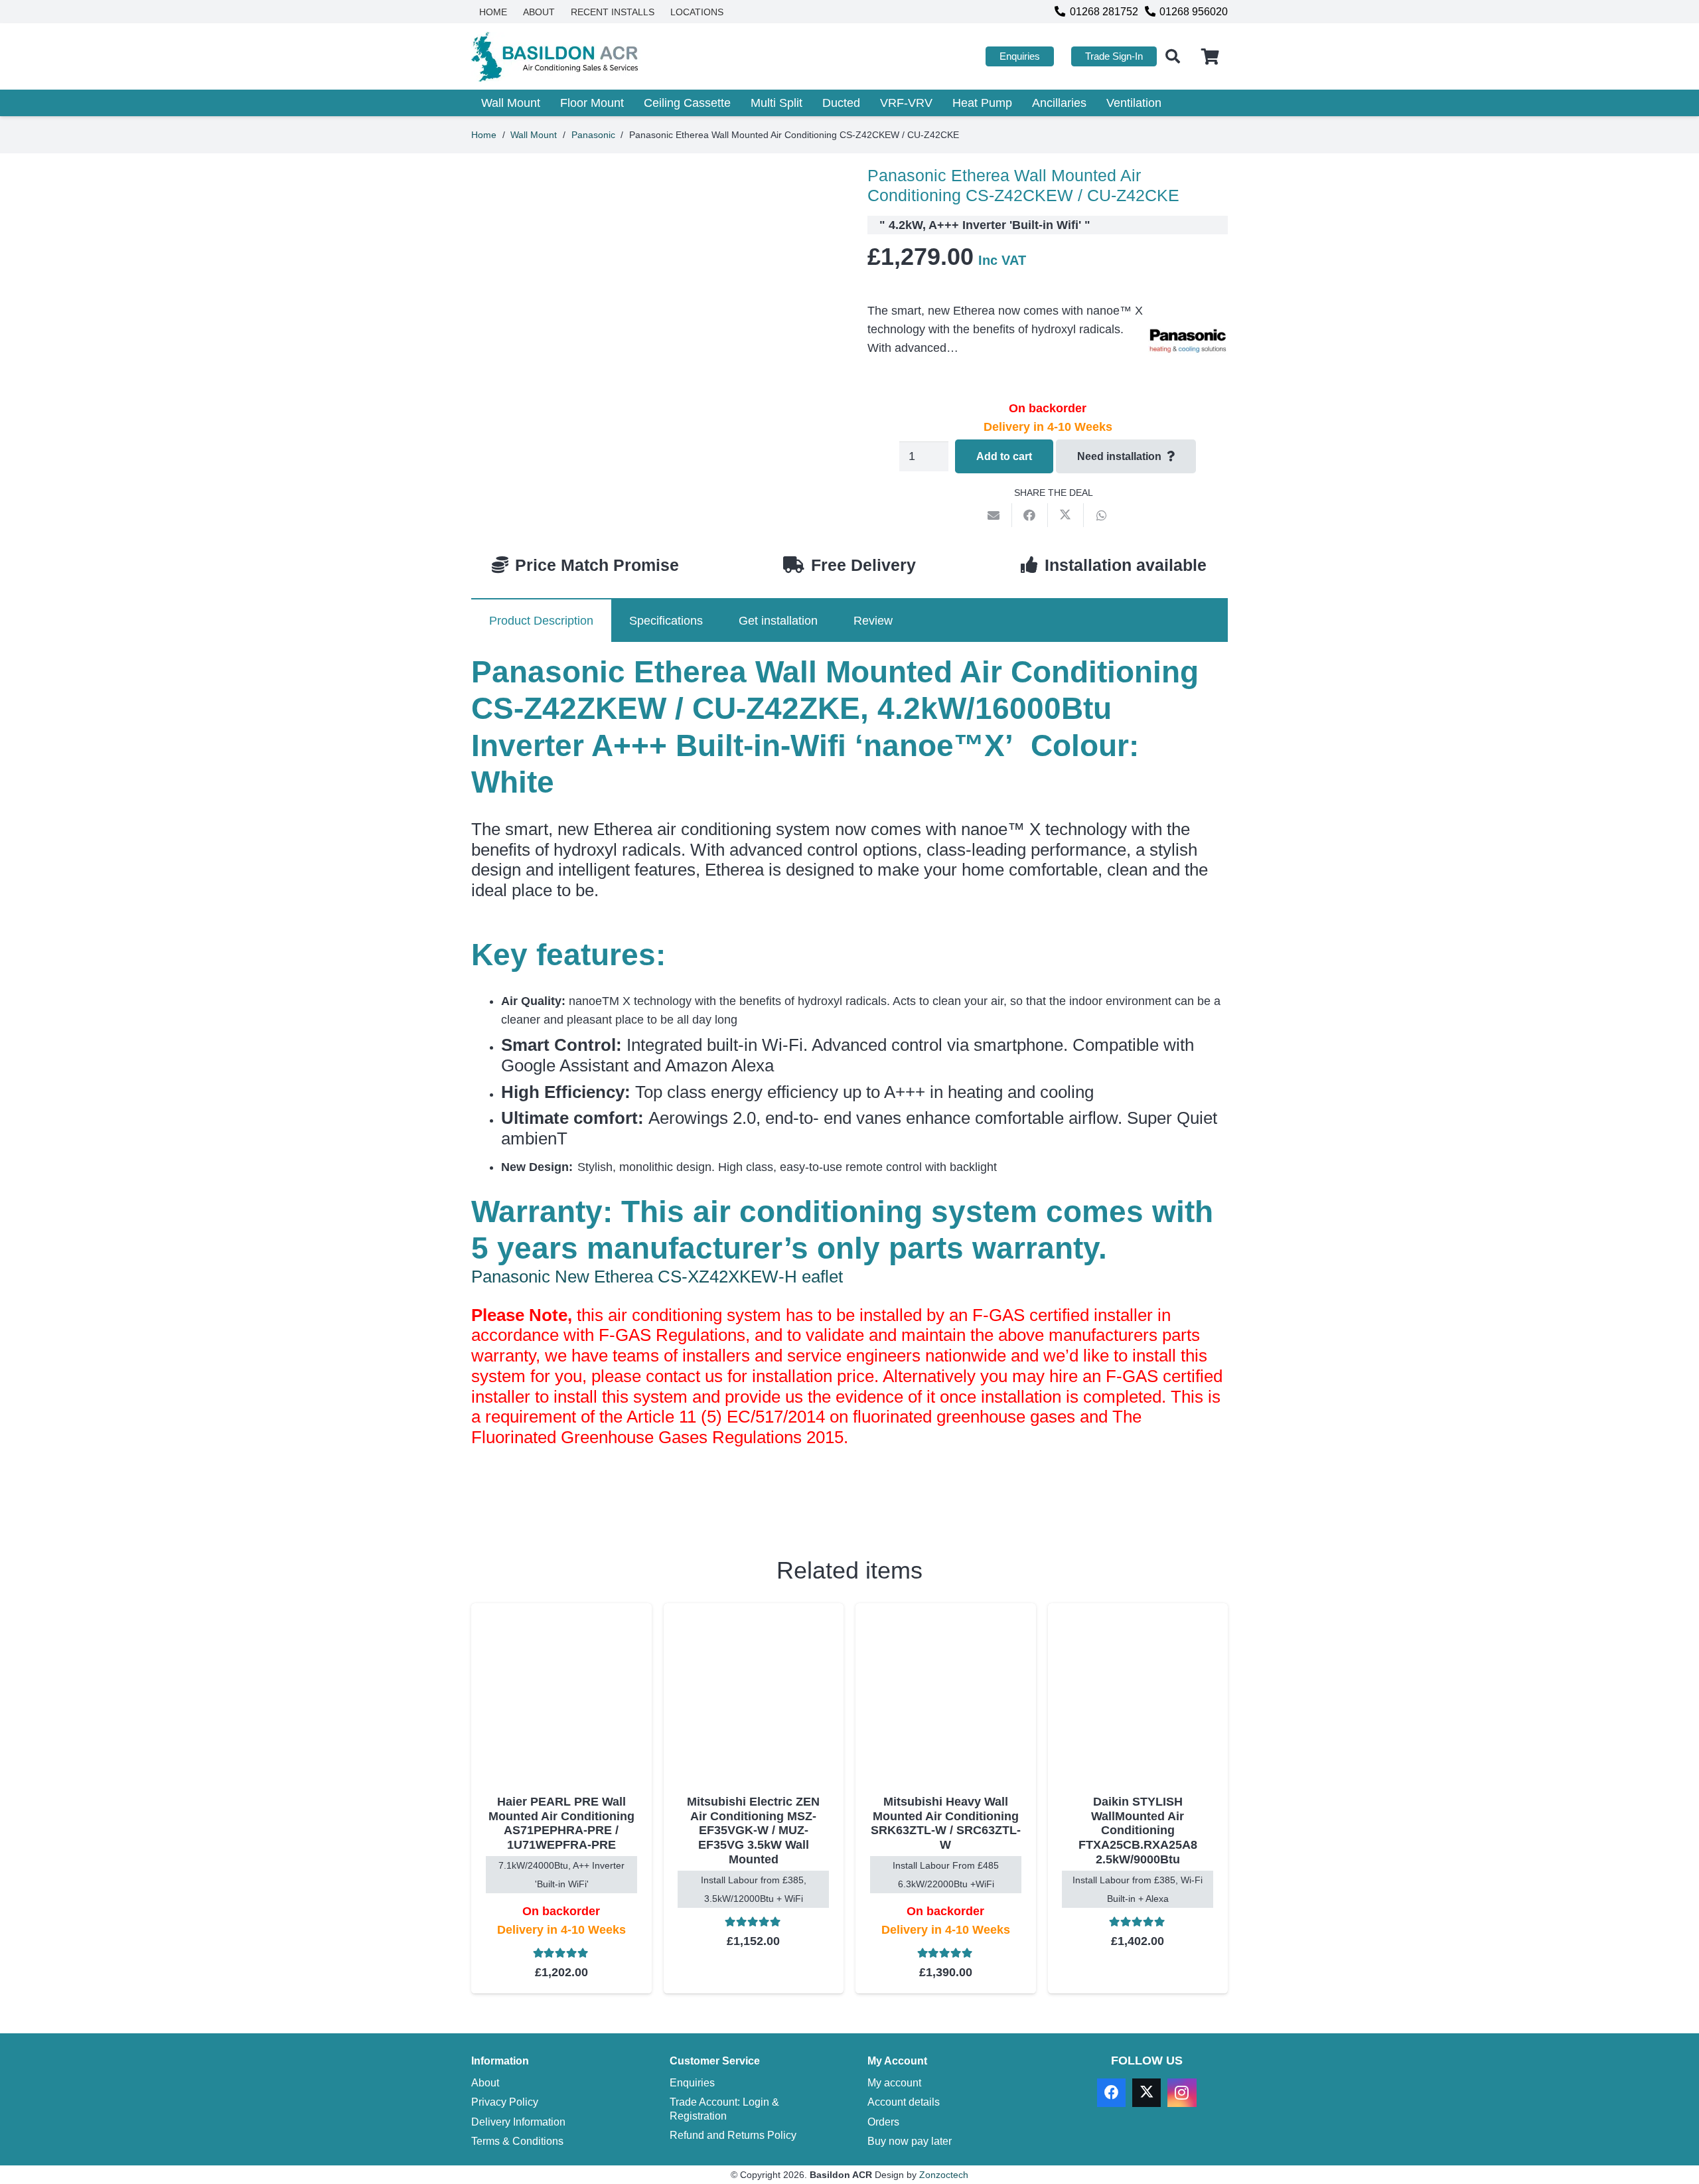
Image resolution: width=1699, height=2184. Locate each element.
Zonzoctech (944, 2175)
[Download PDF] (571, 1499)
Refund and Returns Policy (733, 2135)
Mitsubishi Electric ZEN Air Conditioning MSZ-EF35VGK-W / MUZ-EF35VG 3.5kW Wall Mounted (753, 1830)
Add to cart (1004, 456)
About (485, 2082)
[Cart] (1210, 56)
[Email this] (994, 515)
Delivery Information (518, 2122)
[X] (1146, 2093)
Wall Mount (534, 135)
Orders (883, 2122)
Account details (904, 2102)
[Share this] (1030, 515)
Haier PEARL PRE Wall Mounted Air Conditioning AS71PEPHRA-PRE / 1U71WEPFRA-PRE (561, 1823)
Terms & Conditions (517, 2141)
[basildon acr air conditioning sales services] (556, 57)
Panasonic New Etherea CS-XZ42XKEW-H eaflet (657, 1277)
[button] (1173, 56)
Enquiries (692, 2082)
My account (894, 2082)
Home (484, 135)
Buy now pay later (910, 2141)
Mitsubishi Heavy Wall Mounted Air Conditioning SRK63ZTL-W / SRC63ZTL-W (946, 1823)
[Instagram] (1182, 2093)
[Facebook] (1111, 2093)
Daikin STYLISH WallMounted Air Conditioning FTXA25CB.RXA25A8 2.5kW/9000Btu (1138, 1830)
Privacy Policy (505, 2102)
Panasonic (593, 135)
